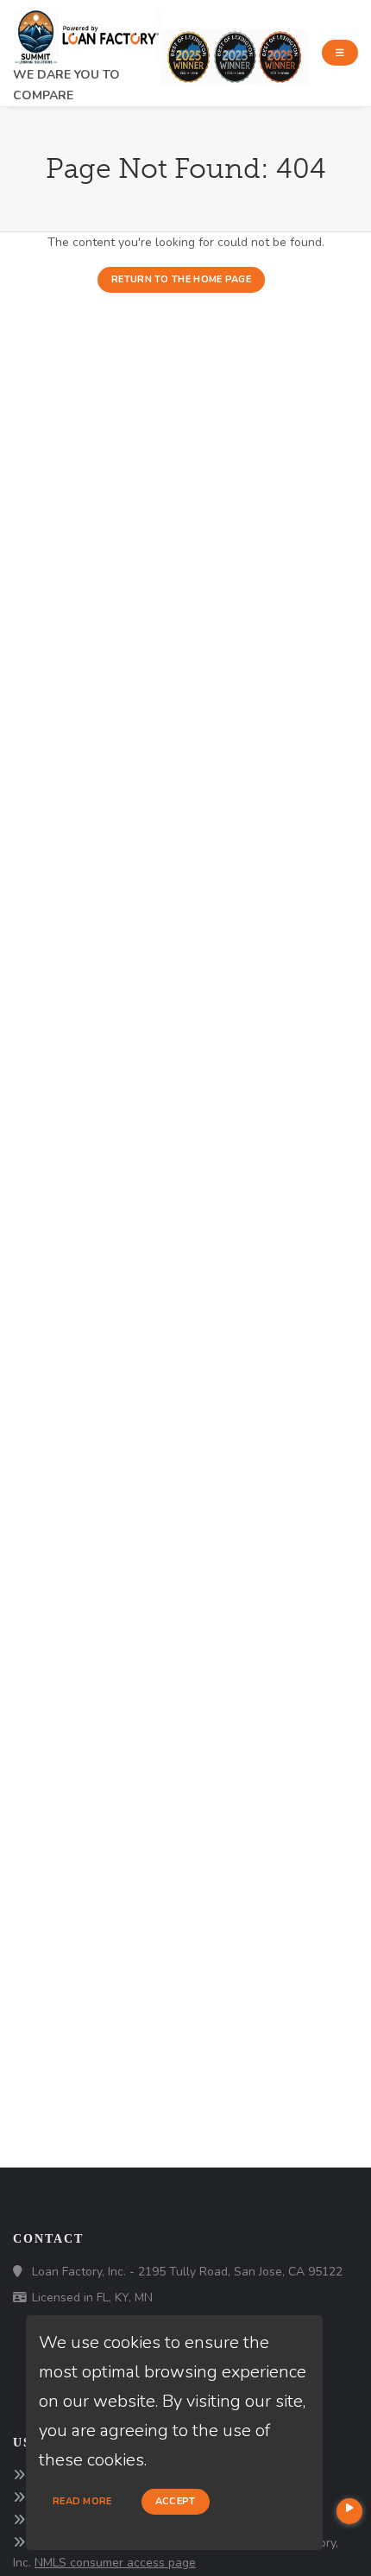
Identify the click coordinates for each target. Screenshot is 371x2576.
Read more (82, 2501)
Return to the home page (181, 279)
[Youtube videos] (349, 2511)
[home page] (87, 32)
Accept (176, 2501)
